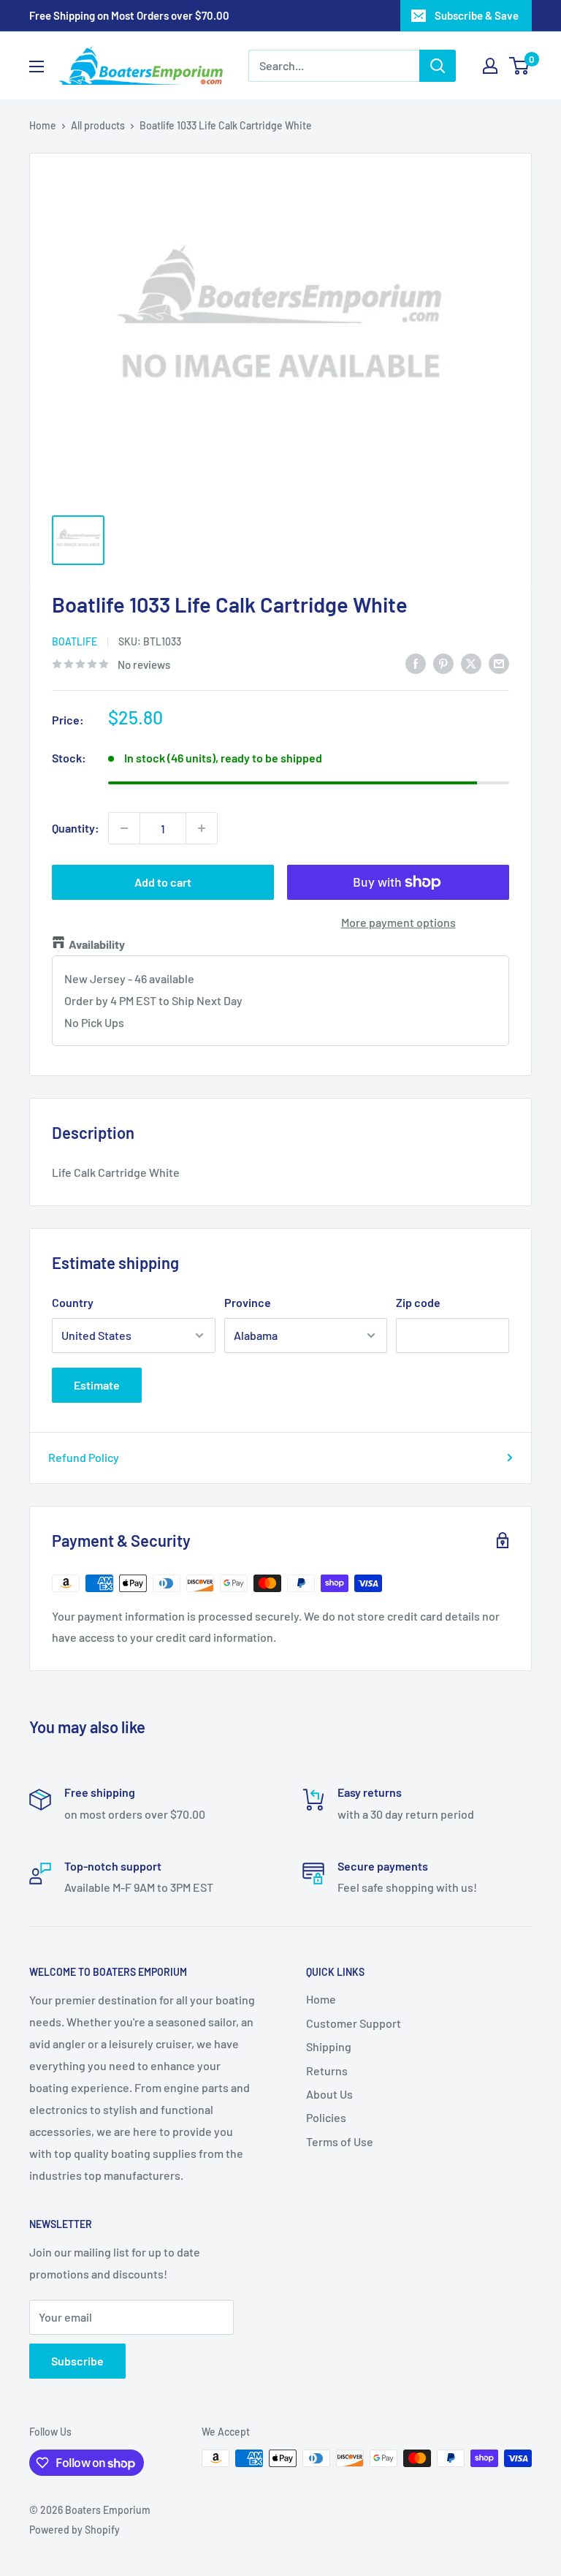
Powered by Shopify (75, 2530)
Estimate (97, 1385)
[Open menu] (37, 67)
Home (43, 125)
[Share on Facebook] (416, 663)
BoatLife (75, 641)
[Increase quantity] (202, 828)
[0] (520, 66)
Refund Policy (84, 1457)
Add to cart (163, 882)
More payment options (398, 922)
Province (248, 1302)
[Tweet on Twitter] (471, 663)
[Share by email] (499, 663)
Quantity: (76, 828)
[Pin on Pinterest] (443, 663)
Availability (97, 944)
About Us (329, 2094)
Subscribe (77, 2361)
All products (98, 125)
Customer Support (354, 2023)
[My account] (490, 66)
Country (73, 1302)
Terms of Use (340, 2141)
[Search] (438, 66)
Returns (327, 2071)
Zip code (418, 1302)
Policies (326, 2117)
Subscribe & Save (477, 15)
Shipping (329, 2046)
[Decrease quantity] (124, 828)
